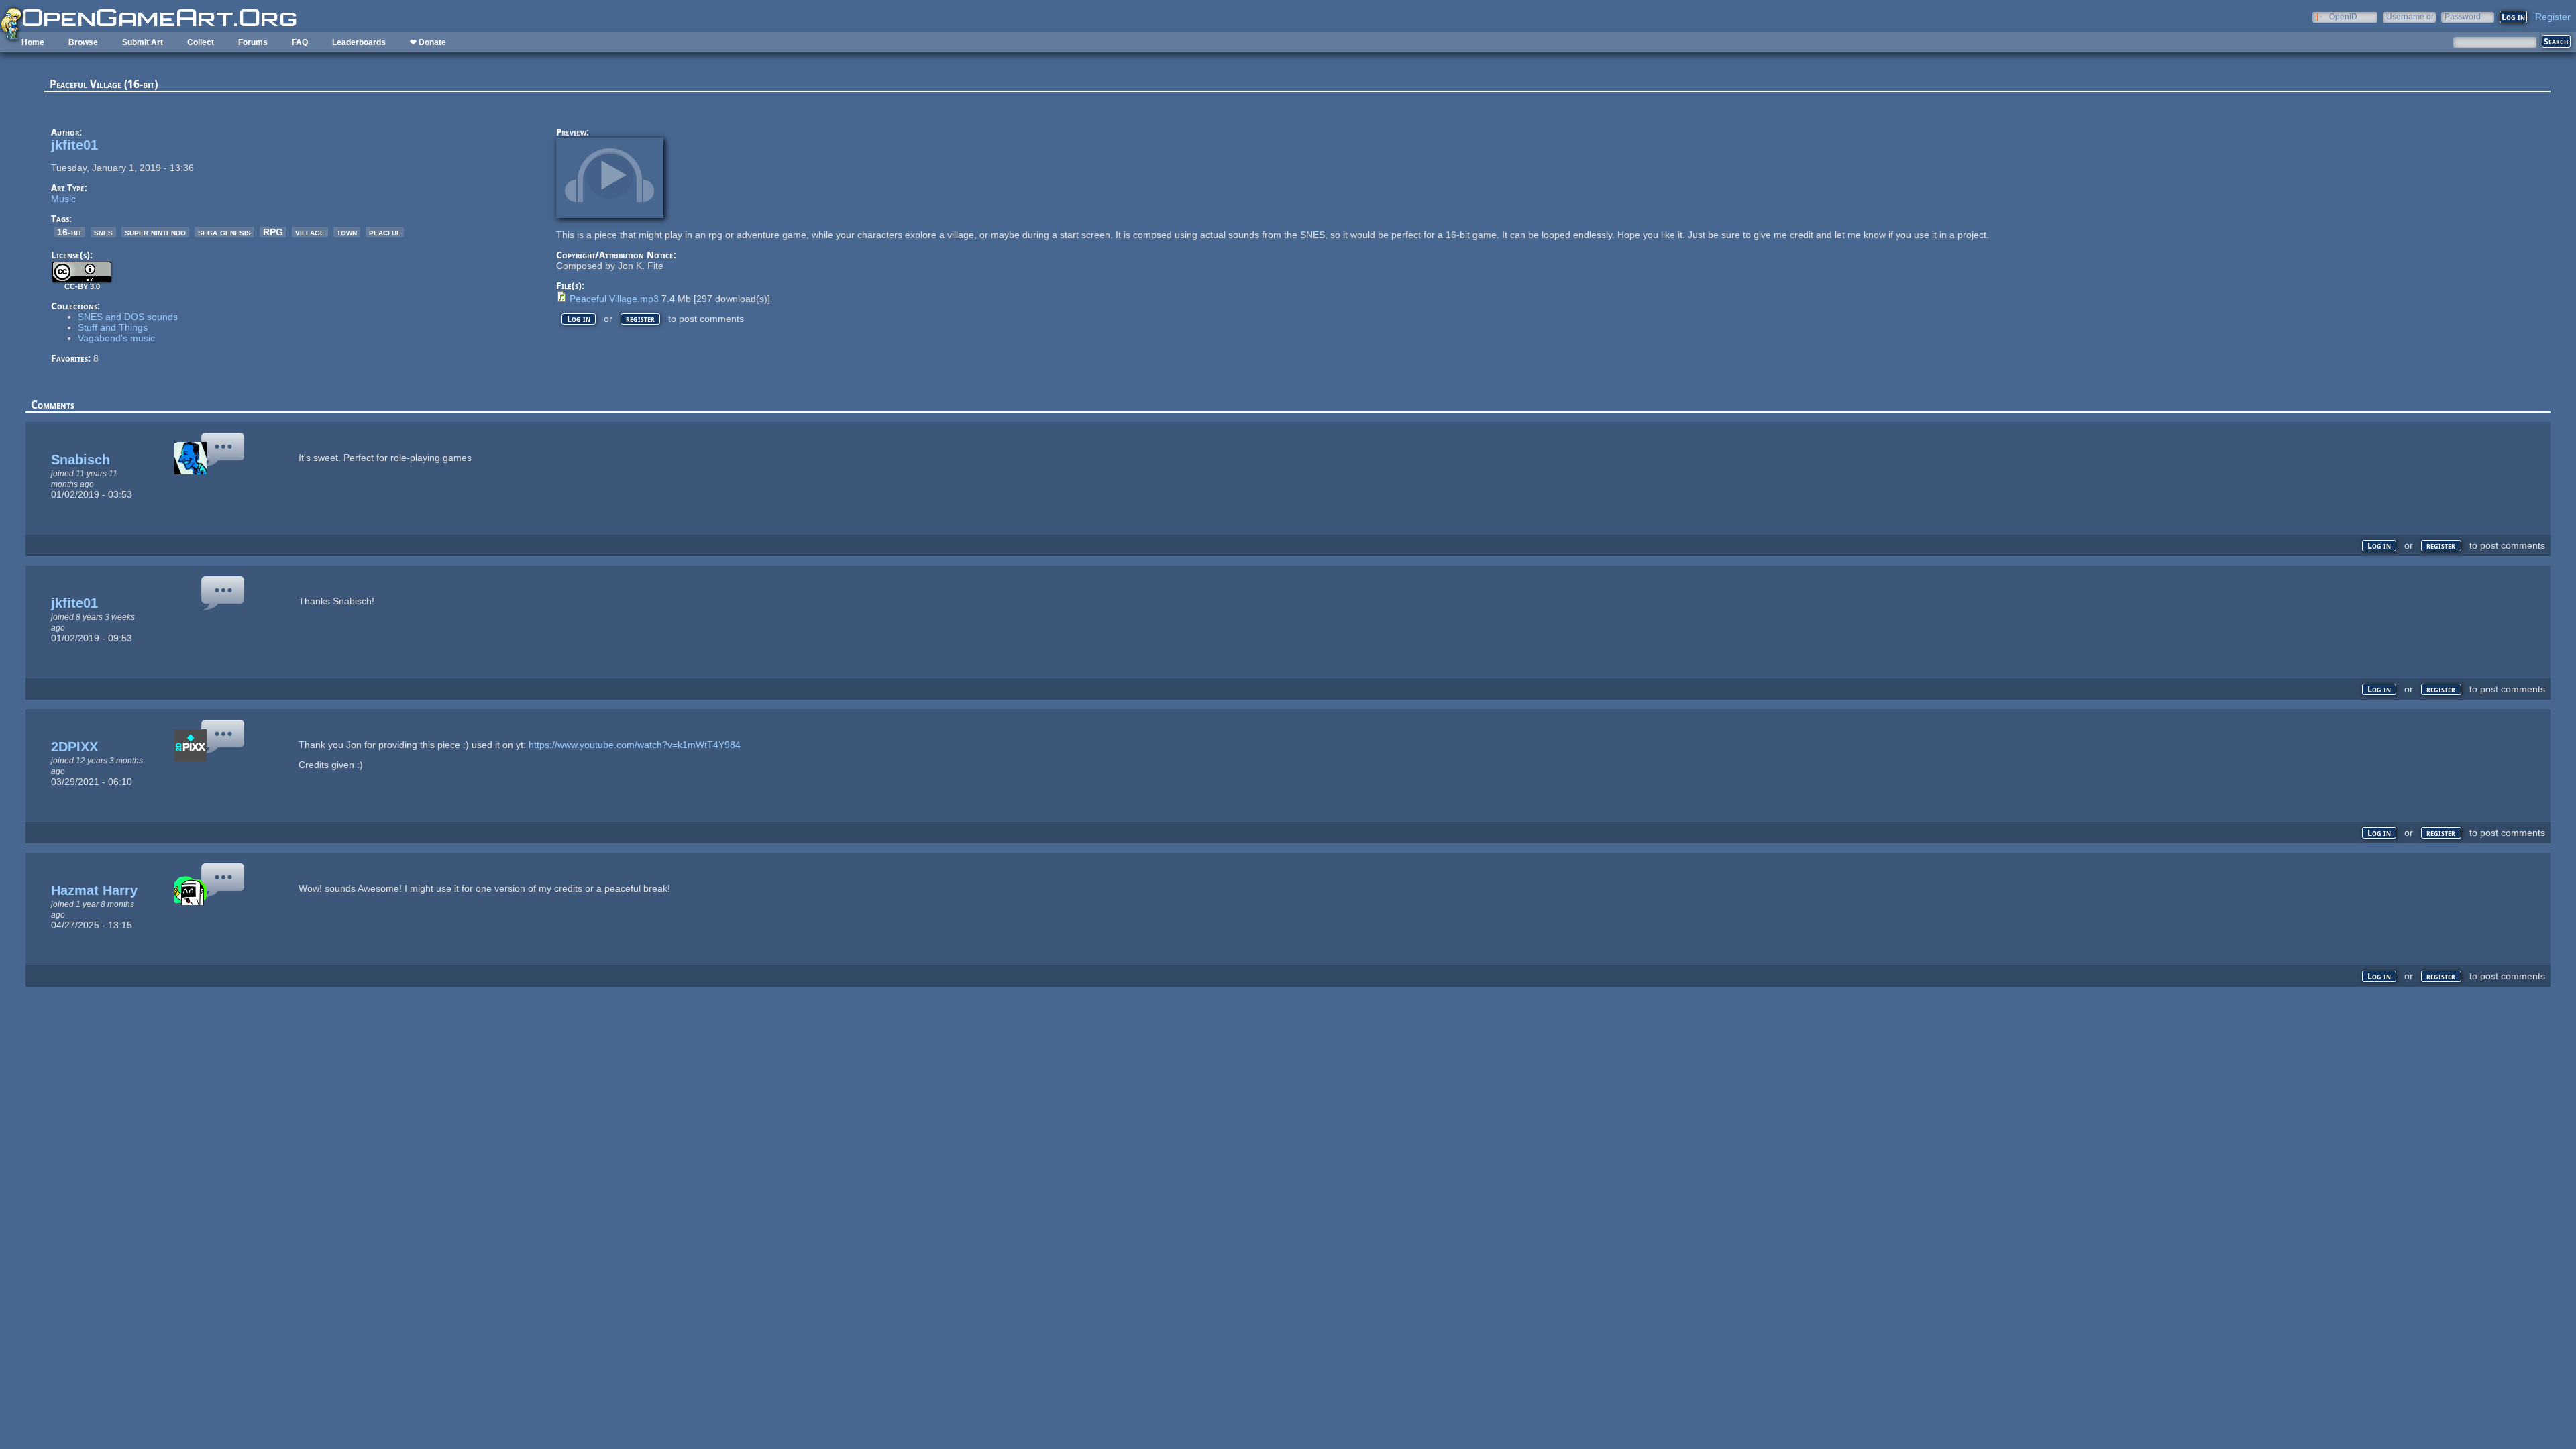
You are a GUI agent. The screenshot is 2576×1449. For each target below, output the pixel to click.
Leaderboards (359, 42)
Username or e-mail (2410, 16)
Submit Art (143, 42)
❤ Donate (428, 42)
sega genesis (224, 232)
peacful (385, 232)
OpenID (2343, 16)
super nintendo (155, 232)
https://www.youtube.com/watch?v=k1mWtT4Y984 (635, 745)
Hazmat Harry (94, 890)
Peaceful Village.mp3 (614, 299)
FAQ (300, 42)
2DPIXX (74, 747)
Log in (579, 319)
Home (33, 42)
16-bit (69, 232)
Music (63, 199)
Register (2553, 17)
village (310, 232)
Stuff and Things (113, 327)
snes (103, 232)
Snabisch (80, 460)
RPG (273, 232)
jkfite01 (74, 145)
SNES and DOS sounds (128, 317)
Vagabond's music (116, 338)
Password (2463, 16)
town (347, 232)
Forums (253, 42)
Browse (83, 42)
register (640, 319)
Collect (201, 42)
